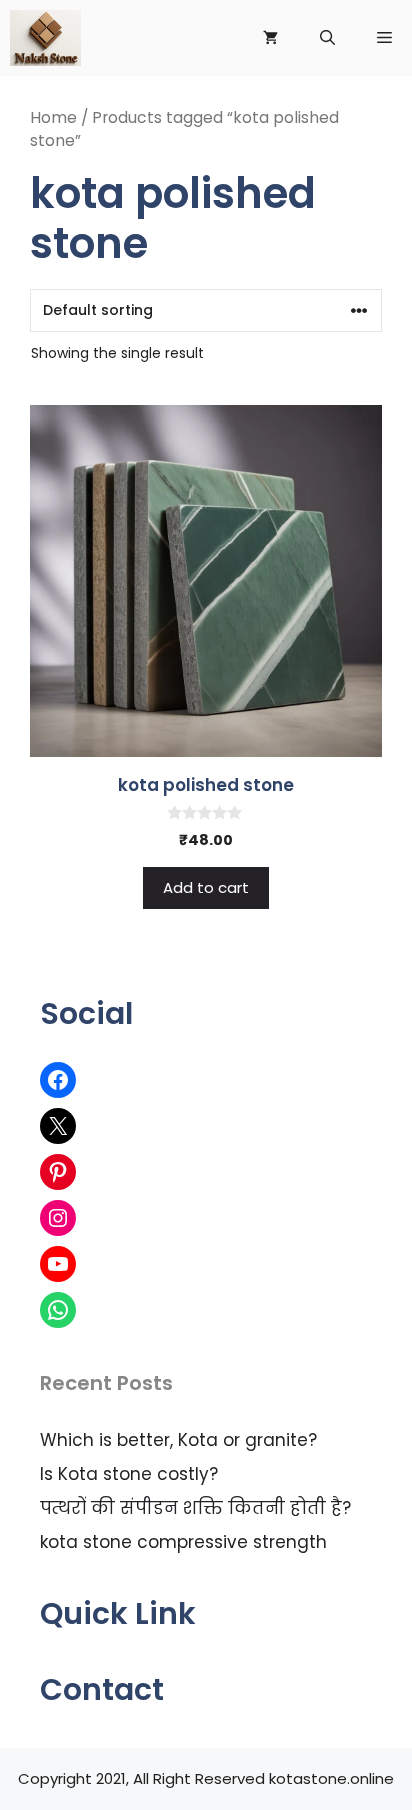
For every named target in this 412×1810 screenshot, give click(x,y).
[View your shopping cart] (270, 38)
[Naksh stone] (45, 38)
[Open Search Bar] (327, 38)
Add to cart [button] (206, 887)
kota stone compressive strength (183, 1542)
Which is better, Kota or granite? (178, 1440)
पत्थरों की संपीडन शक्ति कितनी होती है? (195, 1508)
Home (53, 117)
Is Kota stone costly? (129, 1474)
